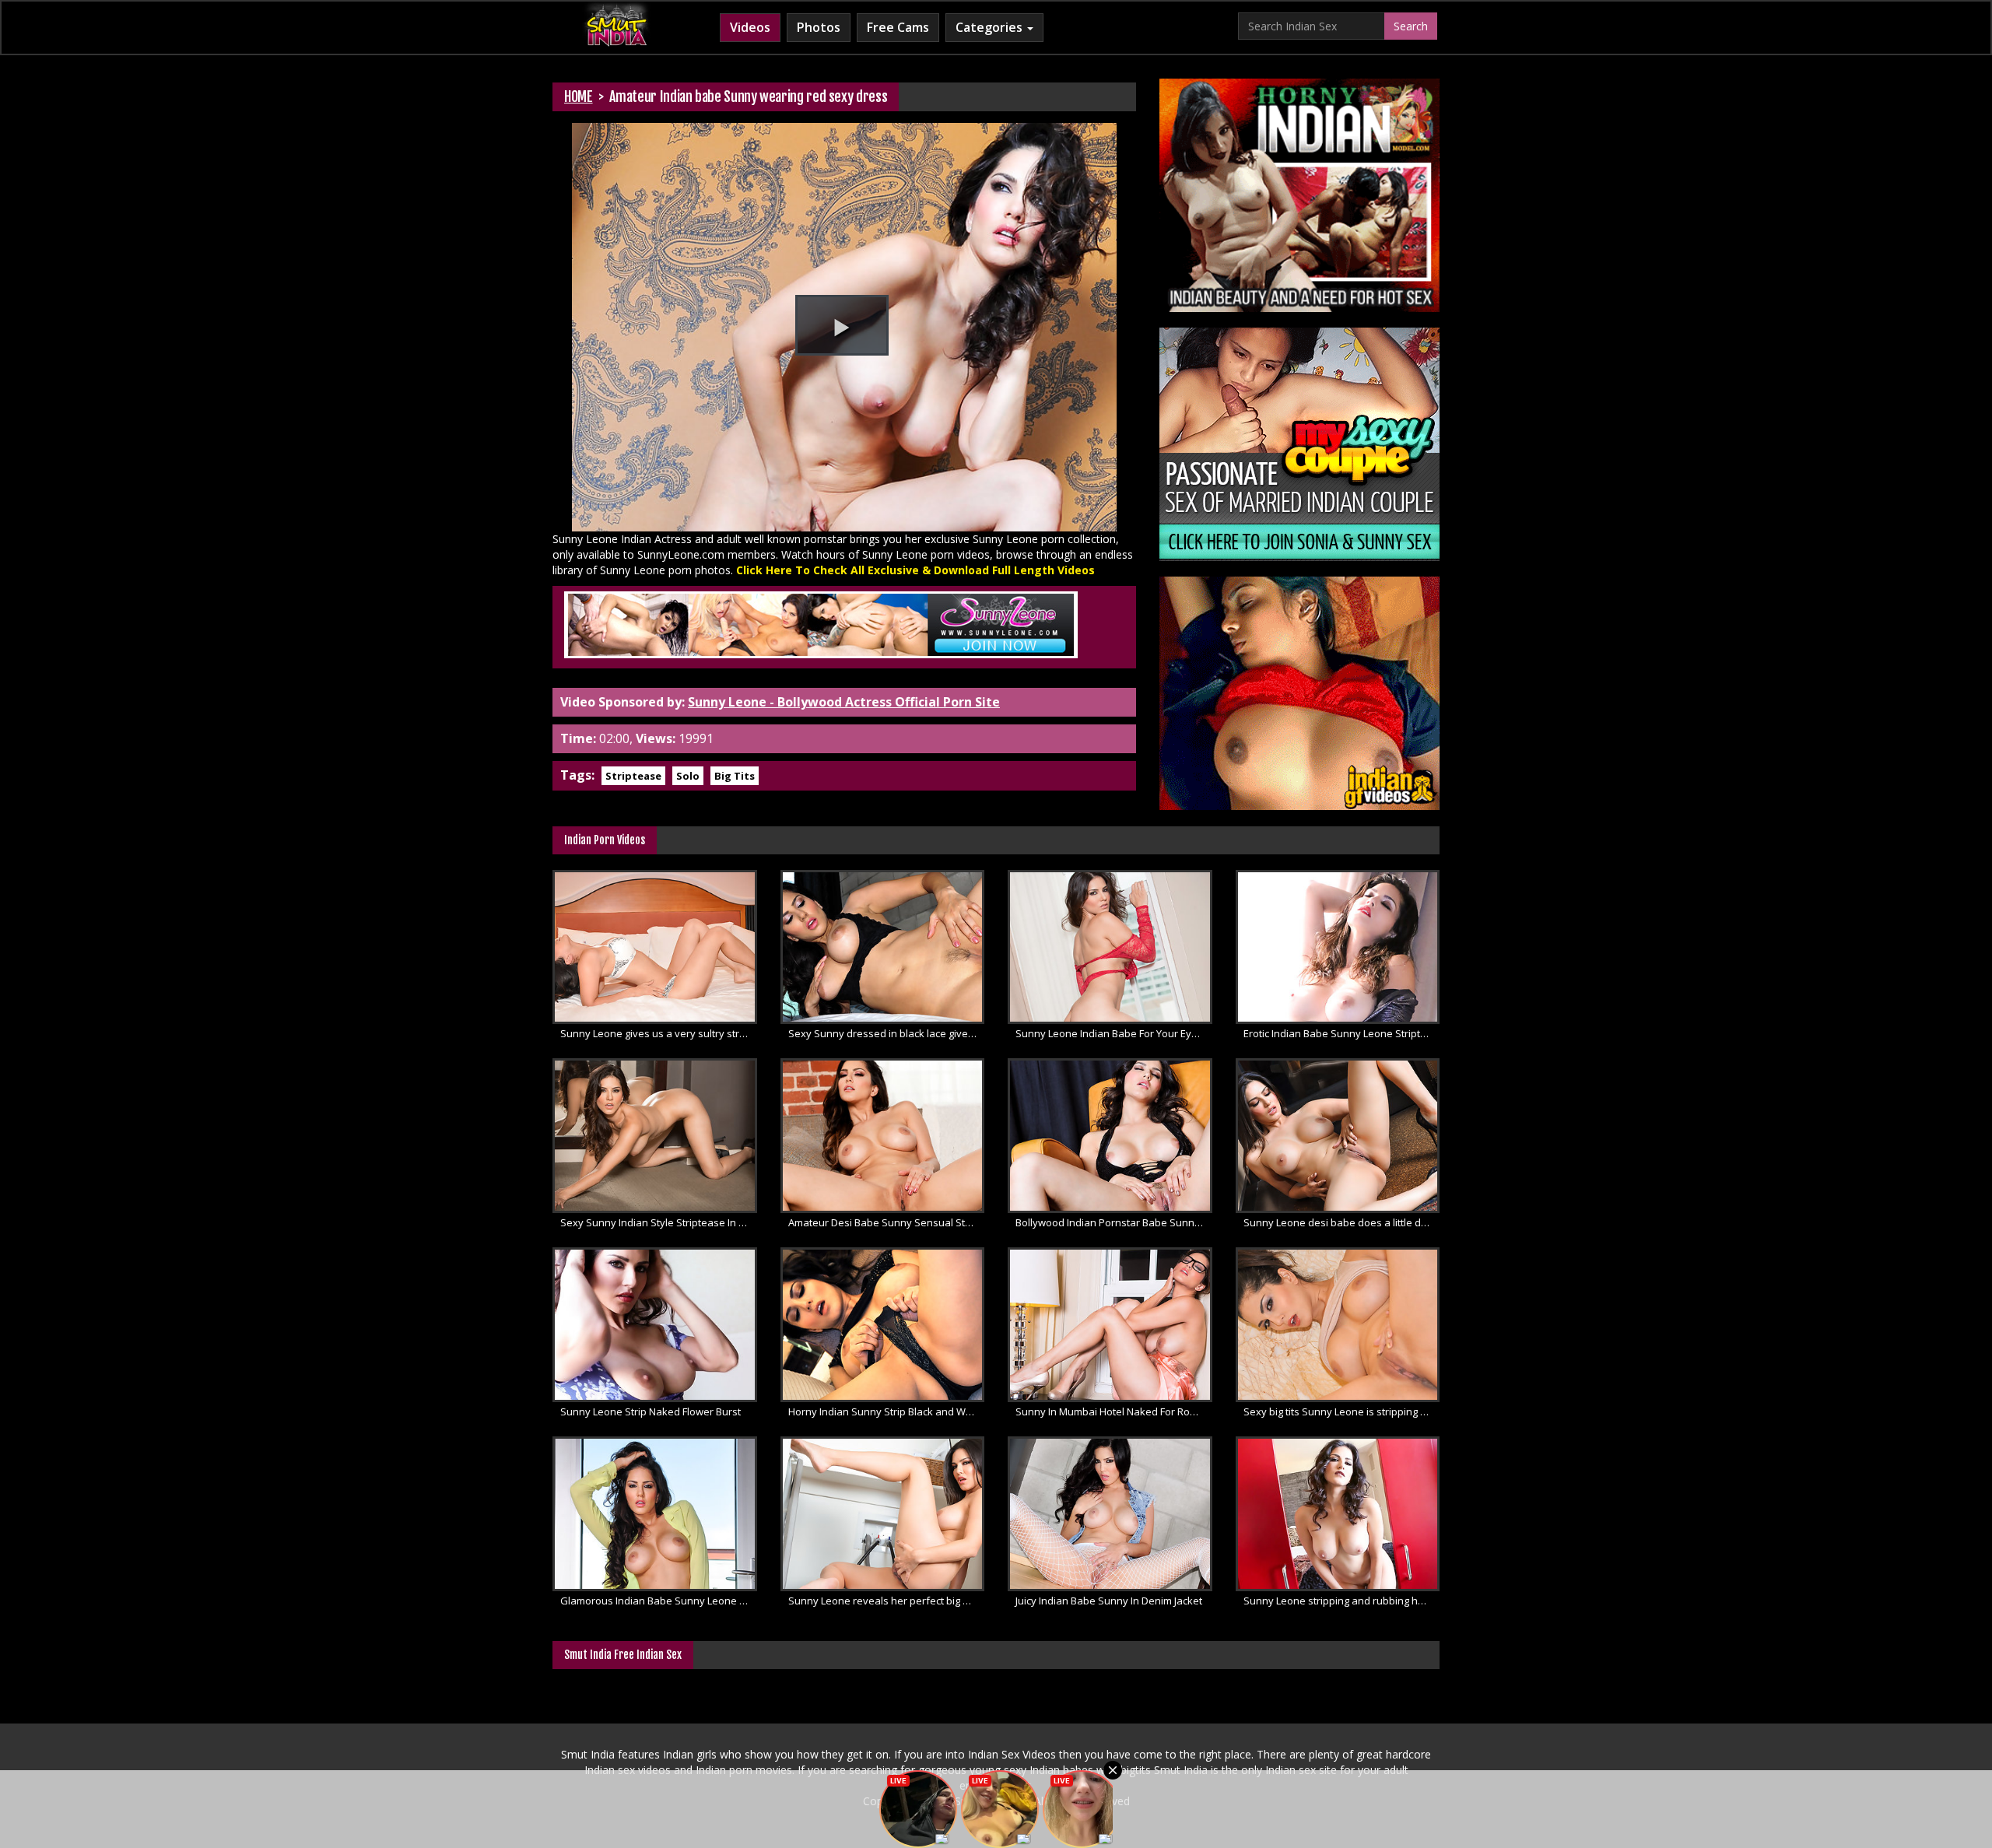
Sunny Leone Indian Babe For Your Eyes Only (1114, 1033)
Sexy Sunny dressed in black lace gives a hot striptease (887, 1033)
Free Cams (898, 27)
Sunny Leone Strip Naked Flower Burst (651, 1411)
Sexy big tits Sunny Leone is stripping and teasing (1342, 1411)
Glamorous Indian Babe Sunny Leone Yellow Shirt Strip (659, 1601)
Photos (819, 27)
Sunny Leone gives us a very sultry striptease (659, 1033)
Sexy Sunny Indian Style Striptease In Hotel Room (659, 1222)
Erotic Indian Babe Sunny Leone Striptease (1342, 1033)
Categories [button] (991, 27)
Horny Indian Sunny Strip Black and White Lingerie (887, 1411)
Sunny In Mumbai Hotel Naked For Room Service (1114, 1411)
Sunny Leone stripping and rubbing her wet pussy (1342, 1601)
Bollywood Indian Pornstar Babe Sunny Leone (1114, 1222)
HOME (579, 96)
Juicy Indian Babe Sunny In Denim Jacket (1109, 1601)
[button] (842, 325)
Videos (750, 27)
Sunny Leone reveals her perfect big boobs (887, 1601)
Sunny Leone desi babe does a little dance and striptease (1342, 1222)
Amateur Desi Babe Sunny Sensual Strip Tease (887, 1222)
